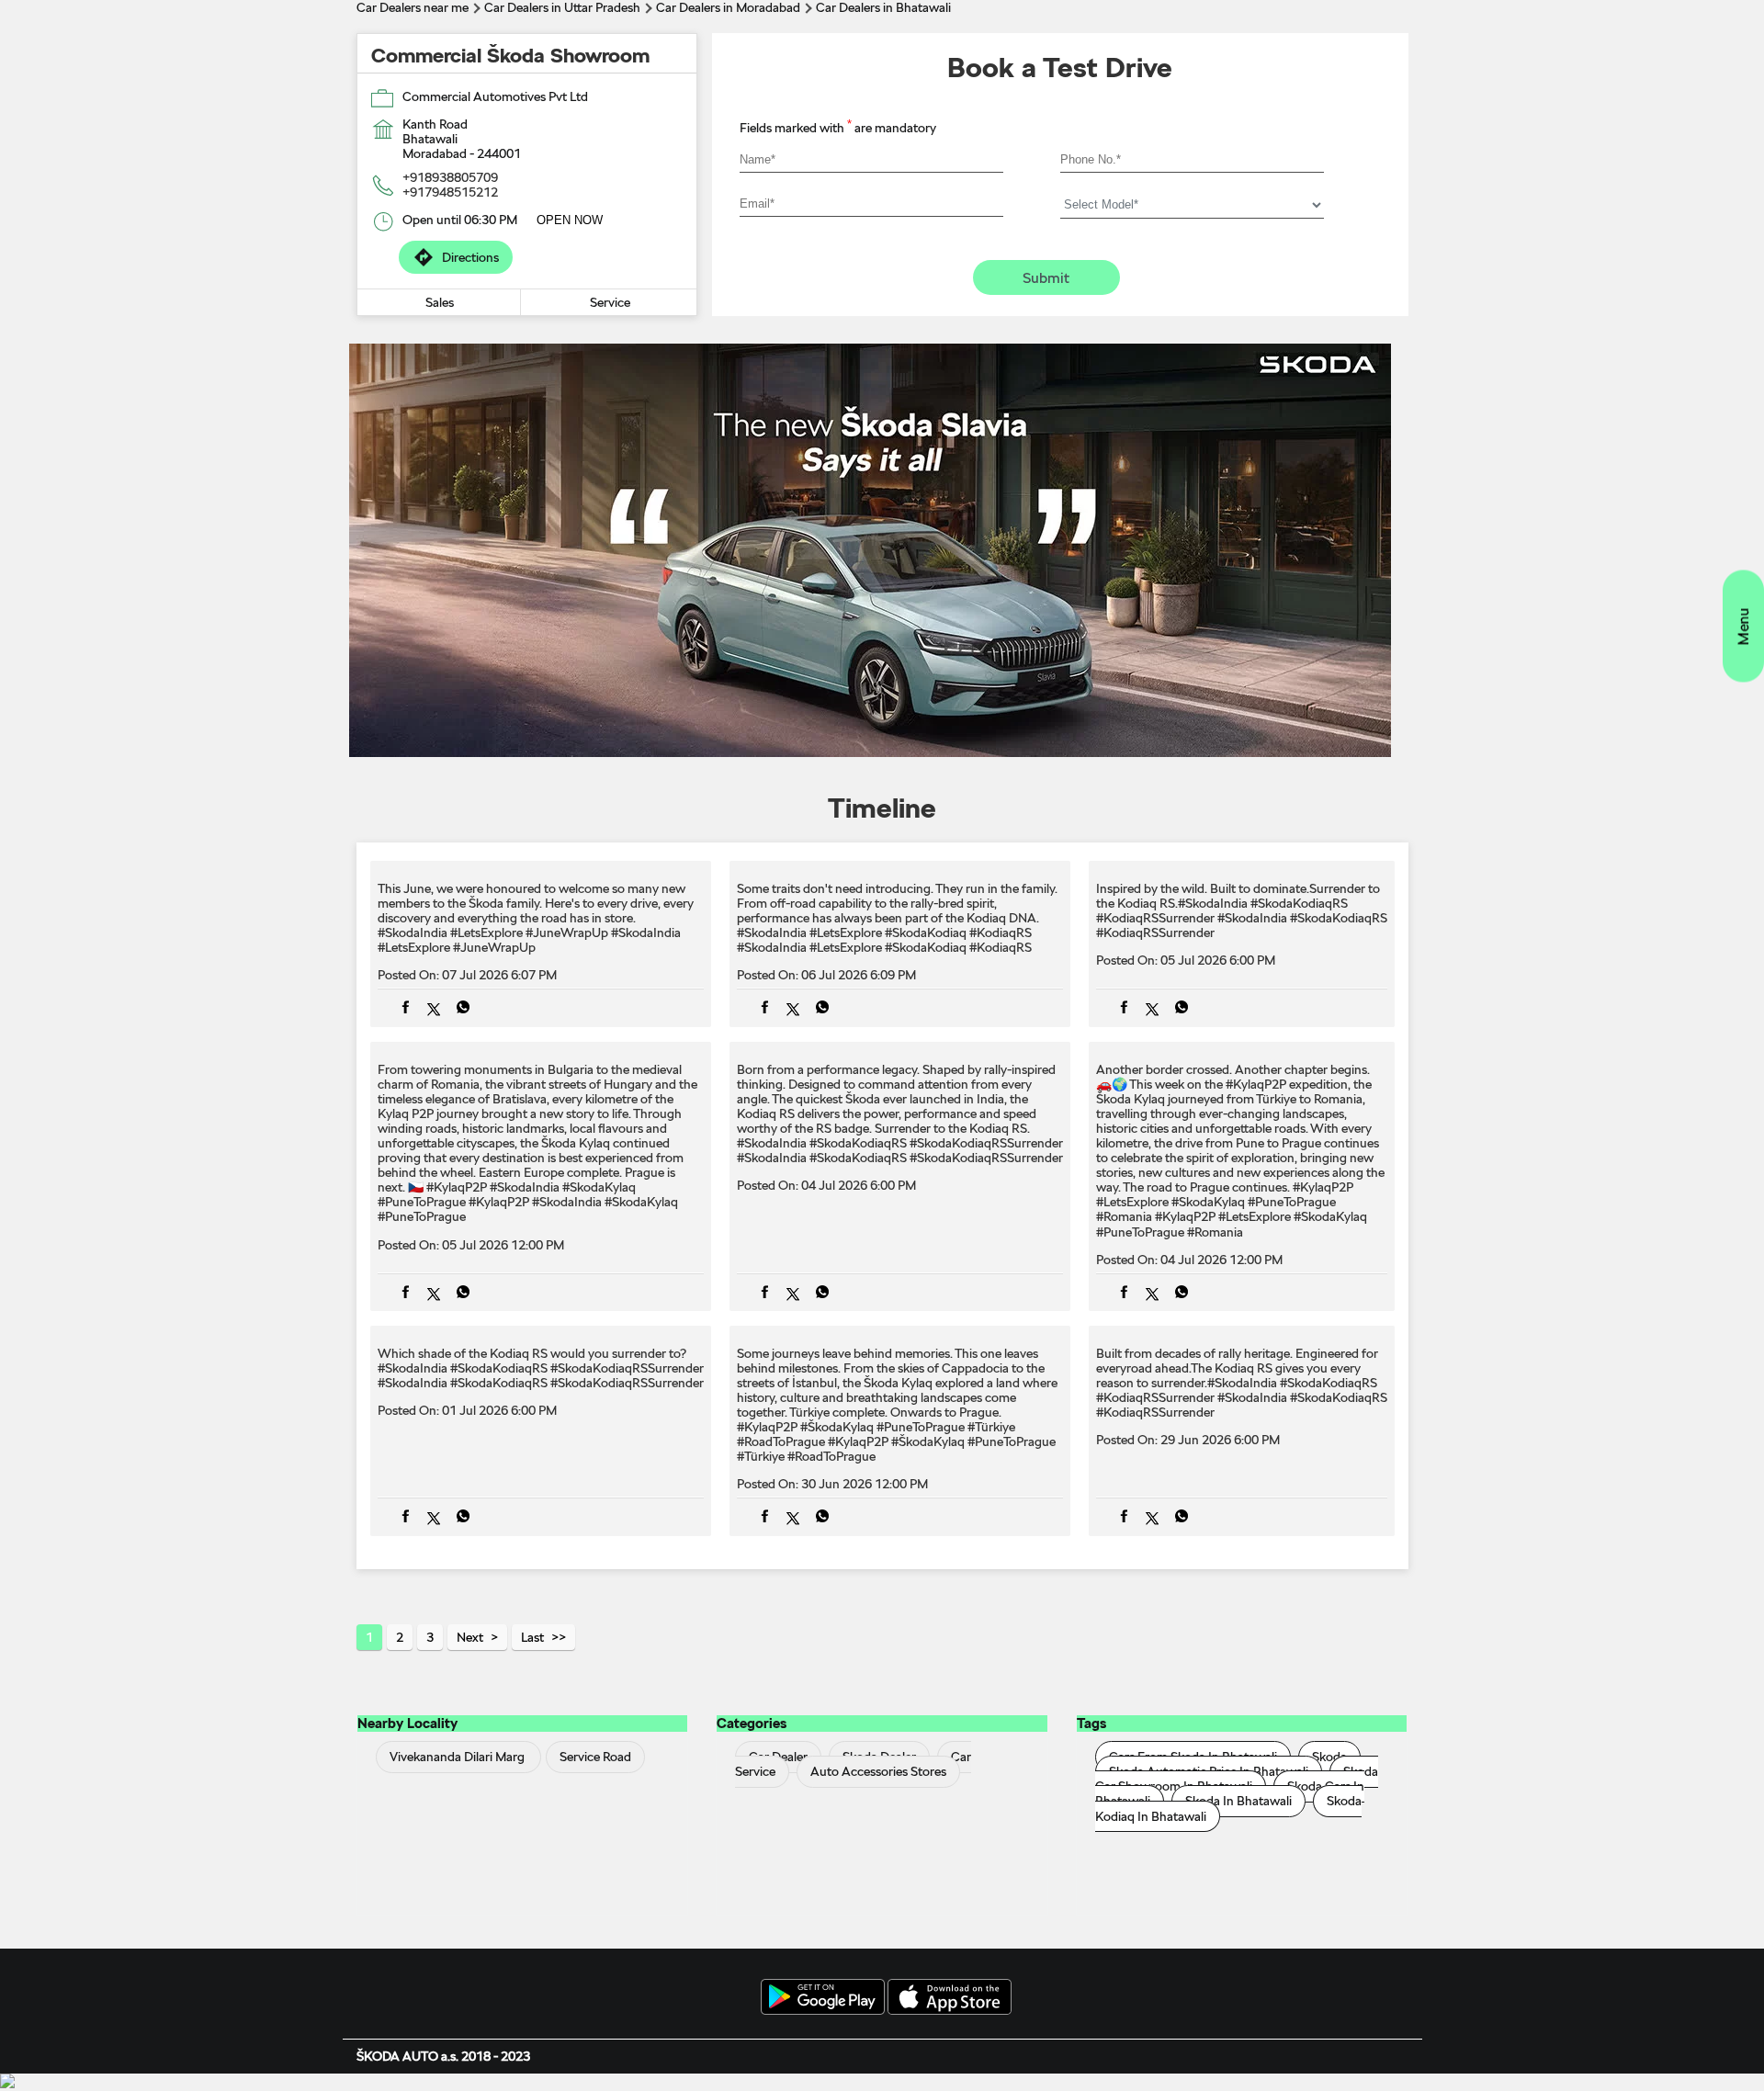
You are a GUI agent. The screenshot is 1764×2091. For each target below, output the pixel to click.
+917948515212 (450, 192)
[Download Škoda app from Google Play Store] (823, 1998)
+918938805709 (450, 177)
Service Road (595, 1758)
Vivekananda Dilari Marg (457, 1758)
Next (470, 1637)
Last (532, 1637)
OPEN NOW (570, 220)
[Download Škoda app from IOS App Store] (950, 1998)
